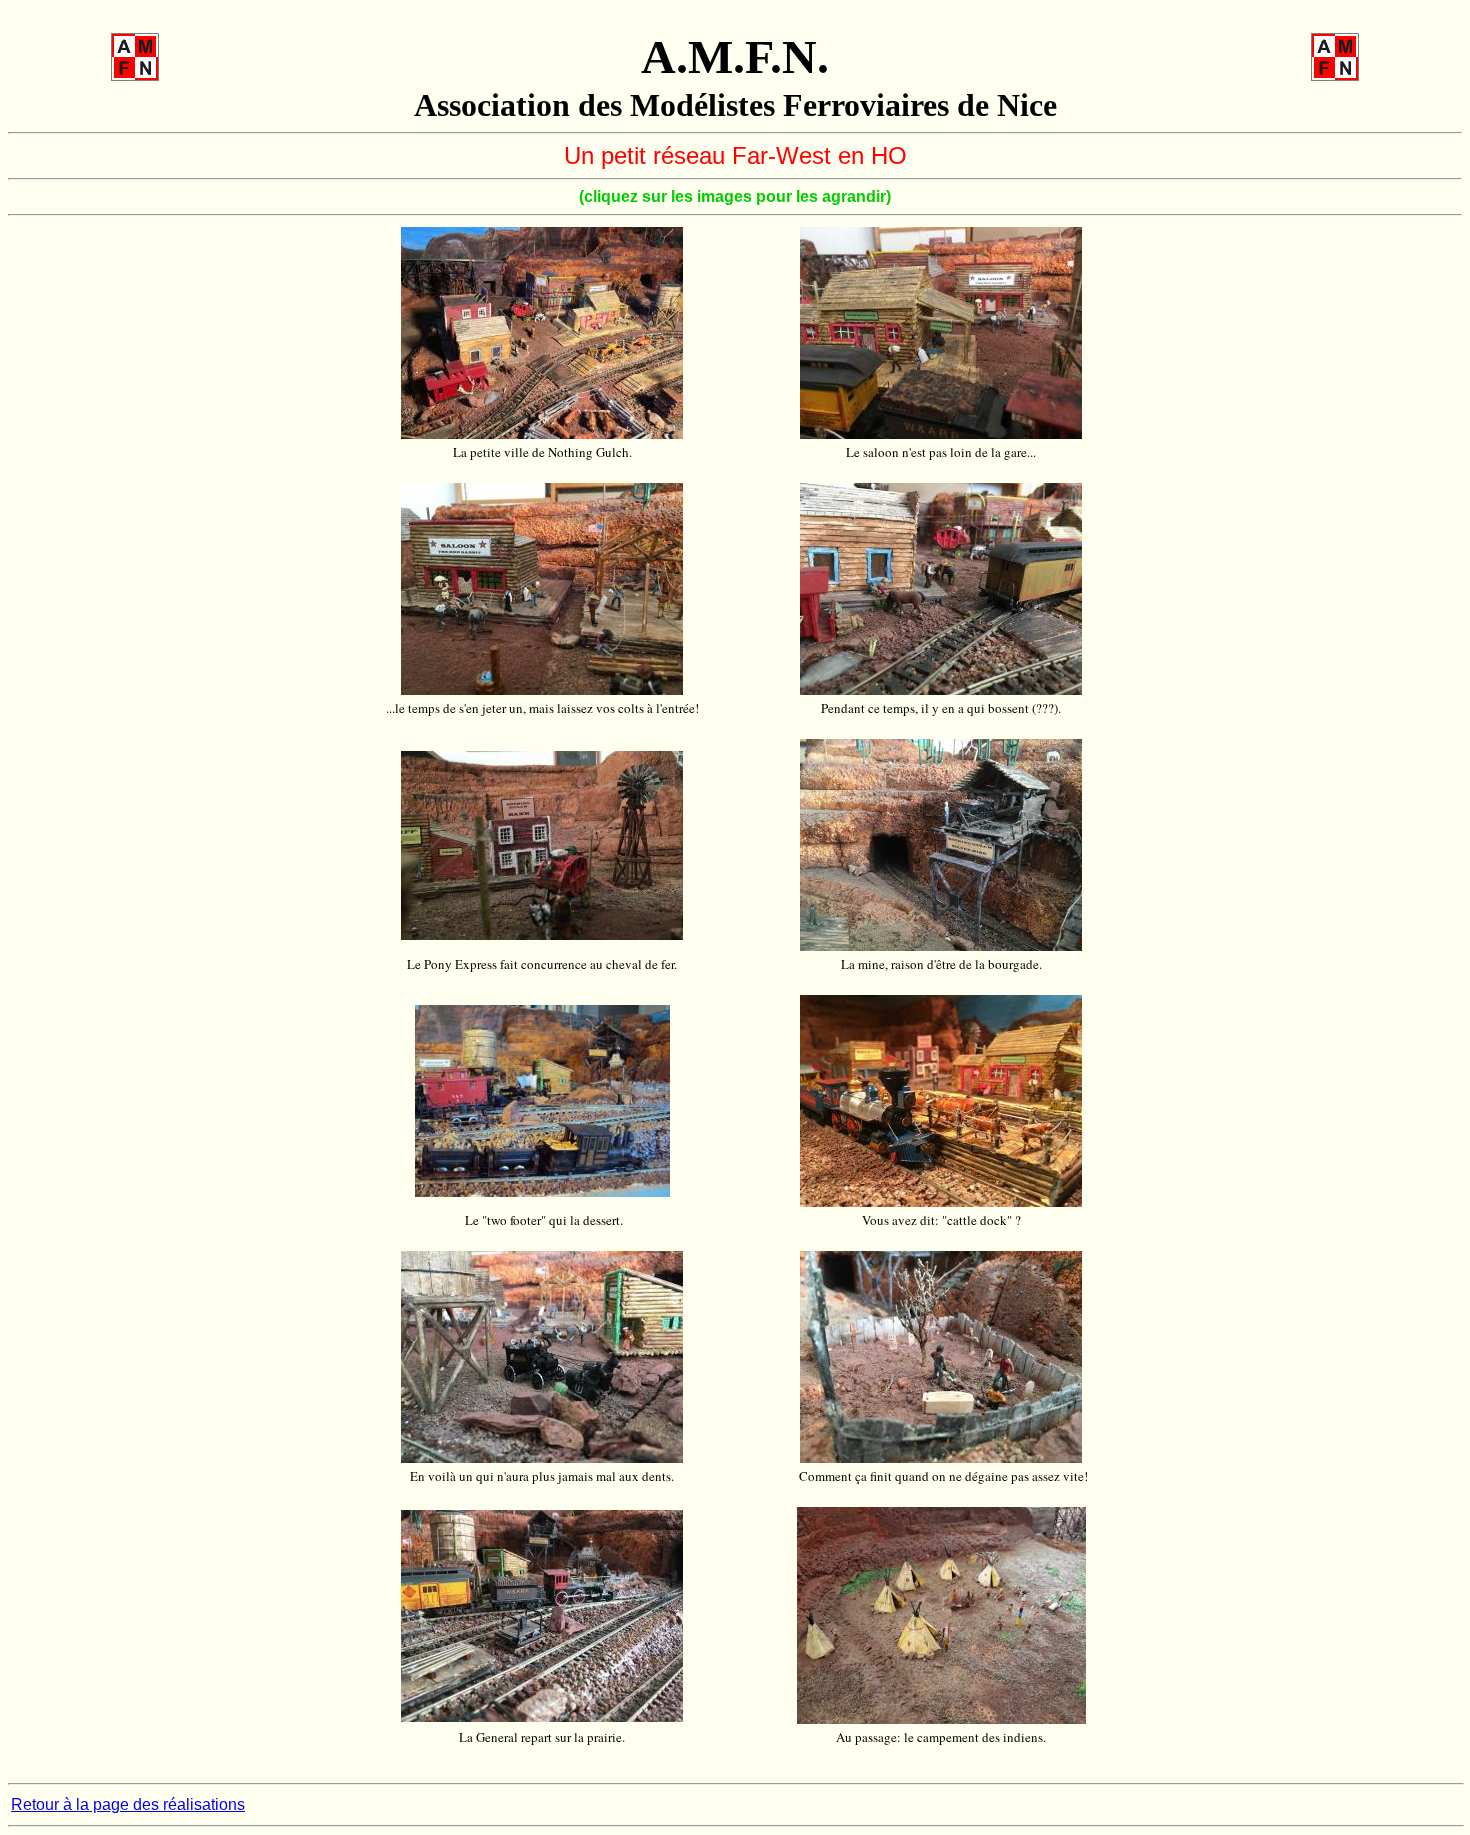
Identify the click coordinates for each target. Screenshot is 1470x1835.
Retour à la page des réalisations (128, 1804)
